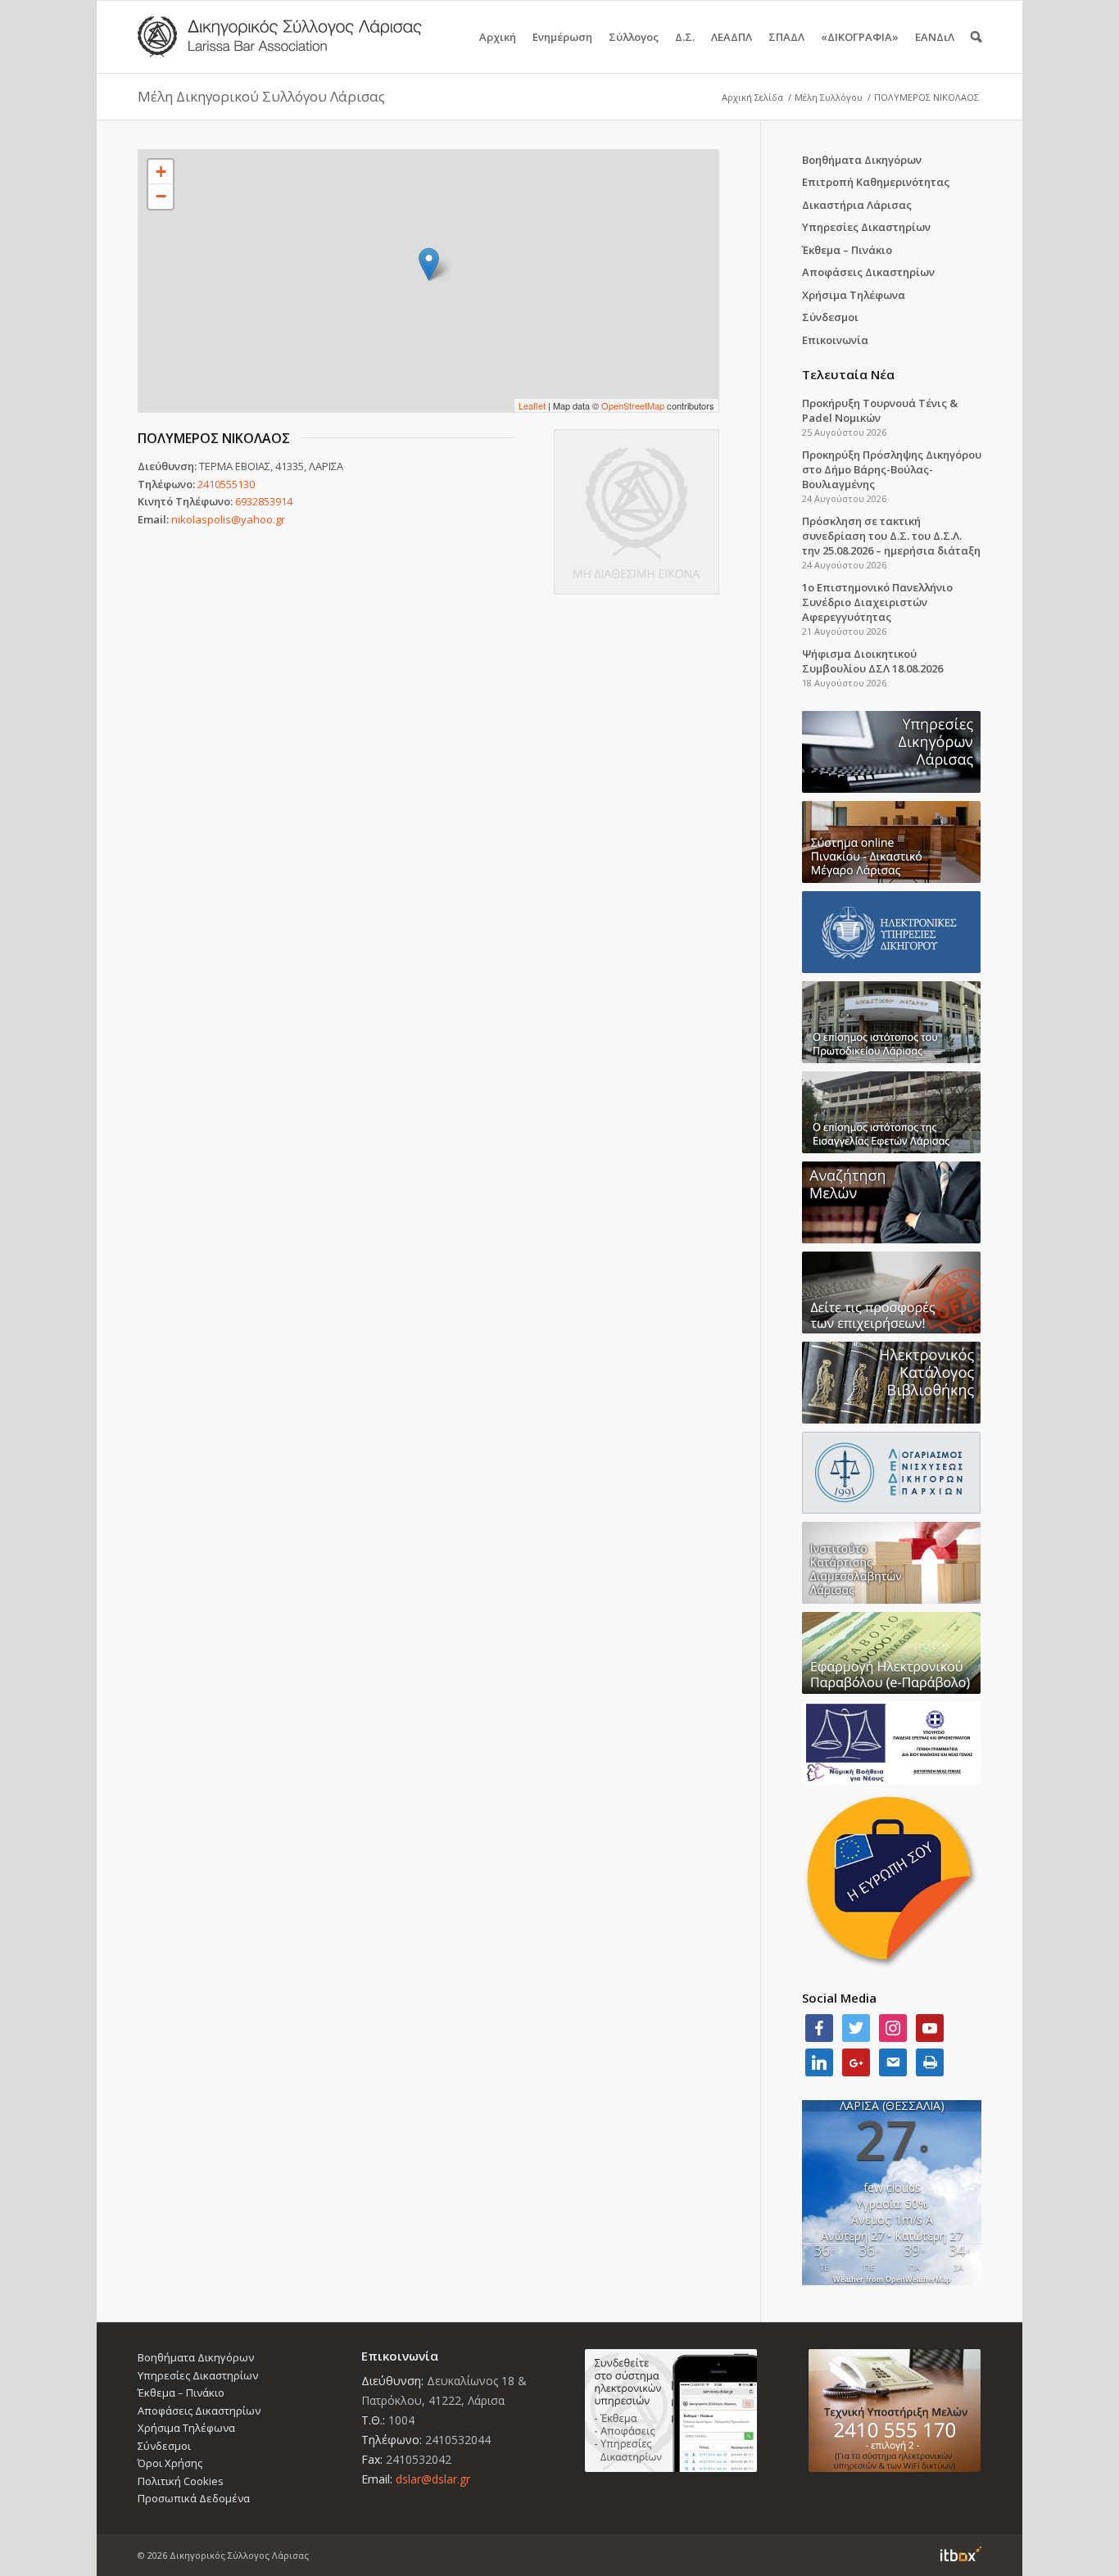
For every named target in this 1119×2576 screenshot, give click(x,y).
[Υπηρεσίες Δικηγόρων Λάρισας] (892, 752)
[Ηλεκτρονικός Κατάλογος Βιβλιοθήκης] (892, 1383)
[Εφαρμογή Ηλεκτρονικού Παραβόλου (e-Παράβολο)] (892, 1653)
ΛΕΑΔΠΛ (732, 37)
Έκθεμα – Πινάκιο (847, 250)
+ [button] (161, 172)
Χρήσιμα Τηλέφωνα (854, 295)
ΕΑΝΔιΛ (935, 37)
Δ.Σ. (685, 37)
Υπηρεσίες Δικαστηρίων (866, 227)
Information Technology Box (961, 2554)
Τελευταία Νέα (848, 374)
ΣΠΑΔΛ (786, 37)
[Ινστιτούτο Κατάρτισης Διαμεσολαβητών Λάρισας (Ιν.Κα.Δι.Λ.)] (892, 1563)
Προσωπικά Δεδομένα (194, 2498)
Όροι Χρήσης (170, 2463)
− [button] (161, 196)
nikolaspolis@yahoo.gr (228, 519)
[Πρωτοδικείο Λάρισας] (892, 1022)
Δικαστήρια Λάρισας (857, 205)
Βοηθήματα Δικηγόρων (862, 160)
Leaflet (532, 405)
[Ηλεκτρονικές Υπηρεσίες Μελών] (671, 2411)
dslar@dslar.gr (433, 2479)
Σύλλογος (634, 37)
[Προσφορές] (892, 1293)
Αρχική (498, 37)
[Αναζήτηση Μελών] (892, 1202)
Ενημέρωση (562, 37)
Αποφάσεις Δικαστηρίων (868, 272)
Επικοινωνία (835, 340)
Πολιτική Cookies (181, 2481)
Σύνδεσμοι (830, 317)
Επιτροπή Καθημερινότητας (876, 182)
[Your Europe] (892, 842)
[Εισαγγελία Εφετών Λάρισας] (892, 1112)
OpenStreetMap (633, 405)
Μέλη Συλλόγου (829, 97)
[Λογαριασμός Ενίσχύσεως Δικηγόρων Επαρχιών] (892, 1473)
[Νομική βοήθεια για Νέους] (892, 1743)
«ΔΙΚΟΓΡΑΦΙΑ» (860, 37)
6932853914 (264, 501)
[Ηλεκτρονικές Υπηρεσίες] (892, 932)
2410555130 (226, 484)
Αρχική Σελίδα (752, 97)
